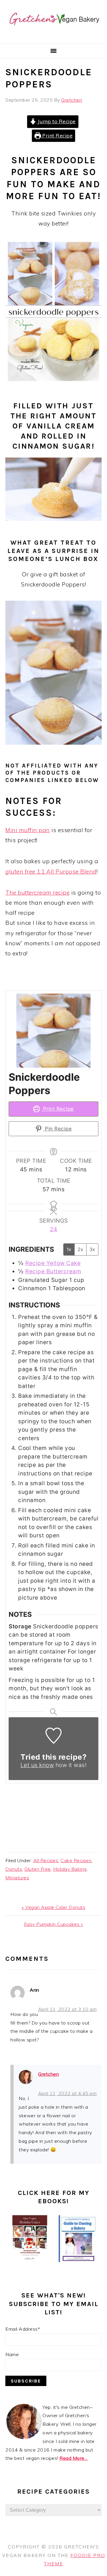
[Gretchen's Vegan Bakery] (53, 36)
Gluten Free (38, 1869)
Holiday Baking (70, 1869)
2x (80, 1249)
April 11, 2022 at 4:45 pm (67, 2093)
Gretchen (48, 2074)
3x (92, 1249)
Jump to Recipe (56, 121)
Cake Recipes (76, 1860)
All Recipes (46, 1860)
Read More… (74, 2458)
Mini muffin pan (28, 830)
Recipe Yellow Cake (53, 1263)
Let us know (37, 1765)
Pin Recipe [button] (58, 1129)
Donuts (14, 1869)
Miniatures (17, 1878)
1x (69, 1249)
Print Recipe (57, 136)
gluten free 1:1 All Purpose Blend (51, 872)
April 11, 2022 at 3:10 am (67, 2009)
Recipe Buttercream (53, 1271)
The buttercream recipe (37, 893)
